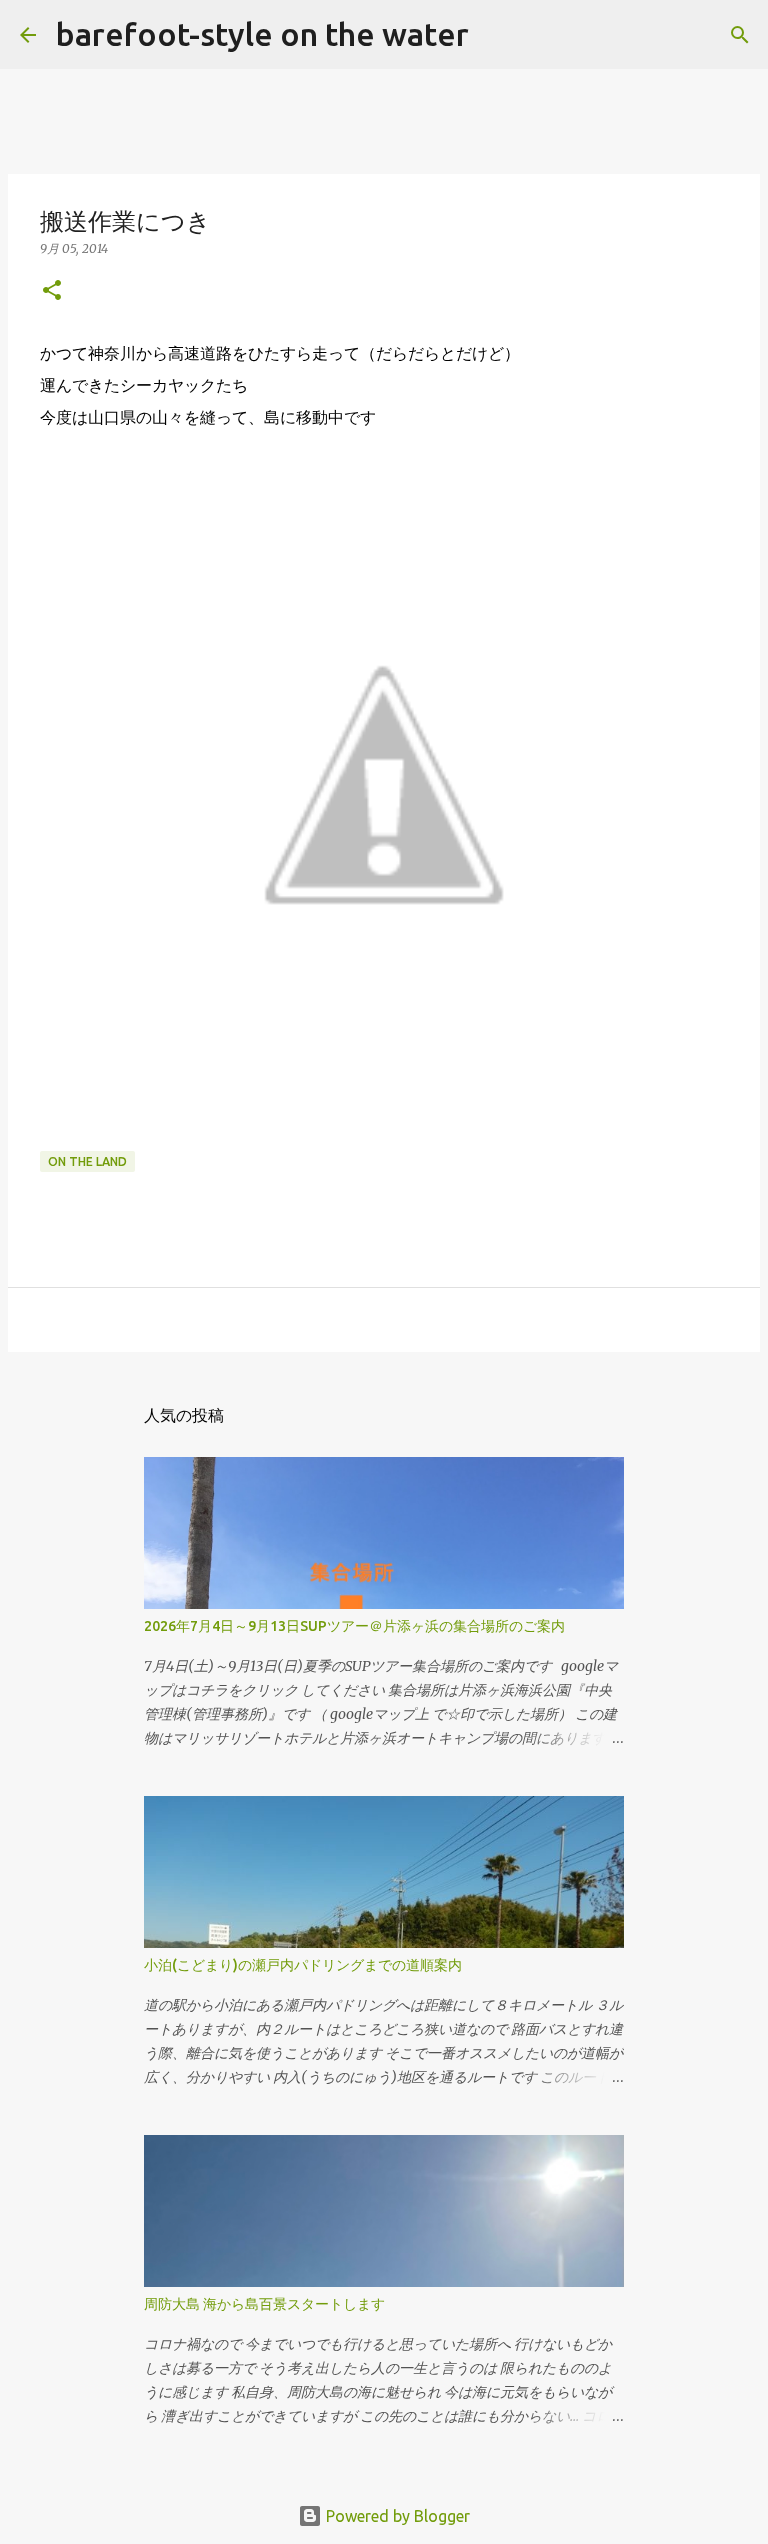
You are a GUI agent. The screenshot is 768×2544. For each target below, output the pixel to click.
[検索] (497, 35)
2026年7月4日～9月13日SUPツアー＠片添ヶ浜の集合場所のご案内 (354, 1626)
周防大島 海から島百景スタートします (264, 2304)
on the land (87, 1161)
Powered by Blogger (396, 2516)
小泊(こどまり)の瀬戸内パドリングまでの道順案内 (303, 1965)
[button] (52, 291)
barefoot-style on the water (262, 34)
